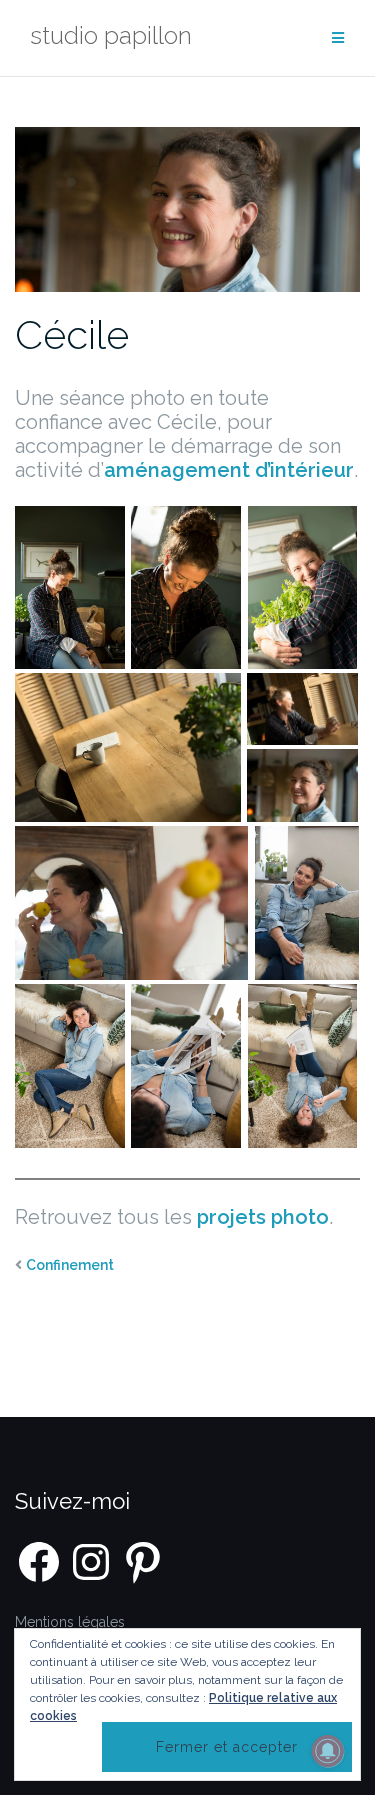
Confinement (70, 1265)
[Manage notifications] (328, 1751)
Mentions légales (70, 1622)
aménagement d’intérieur (229, 470)
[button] (70, 587)
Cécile (72, 334)
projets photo (263, 1217)
